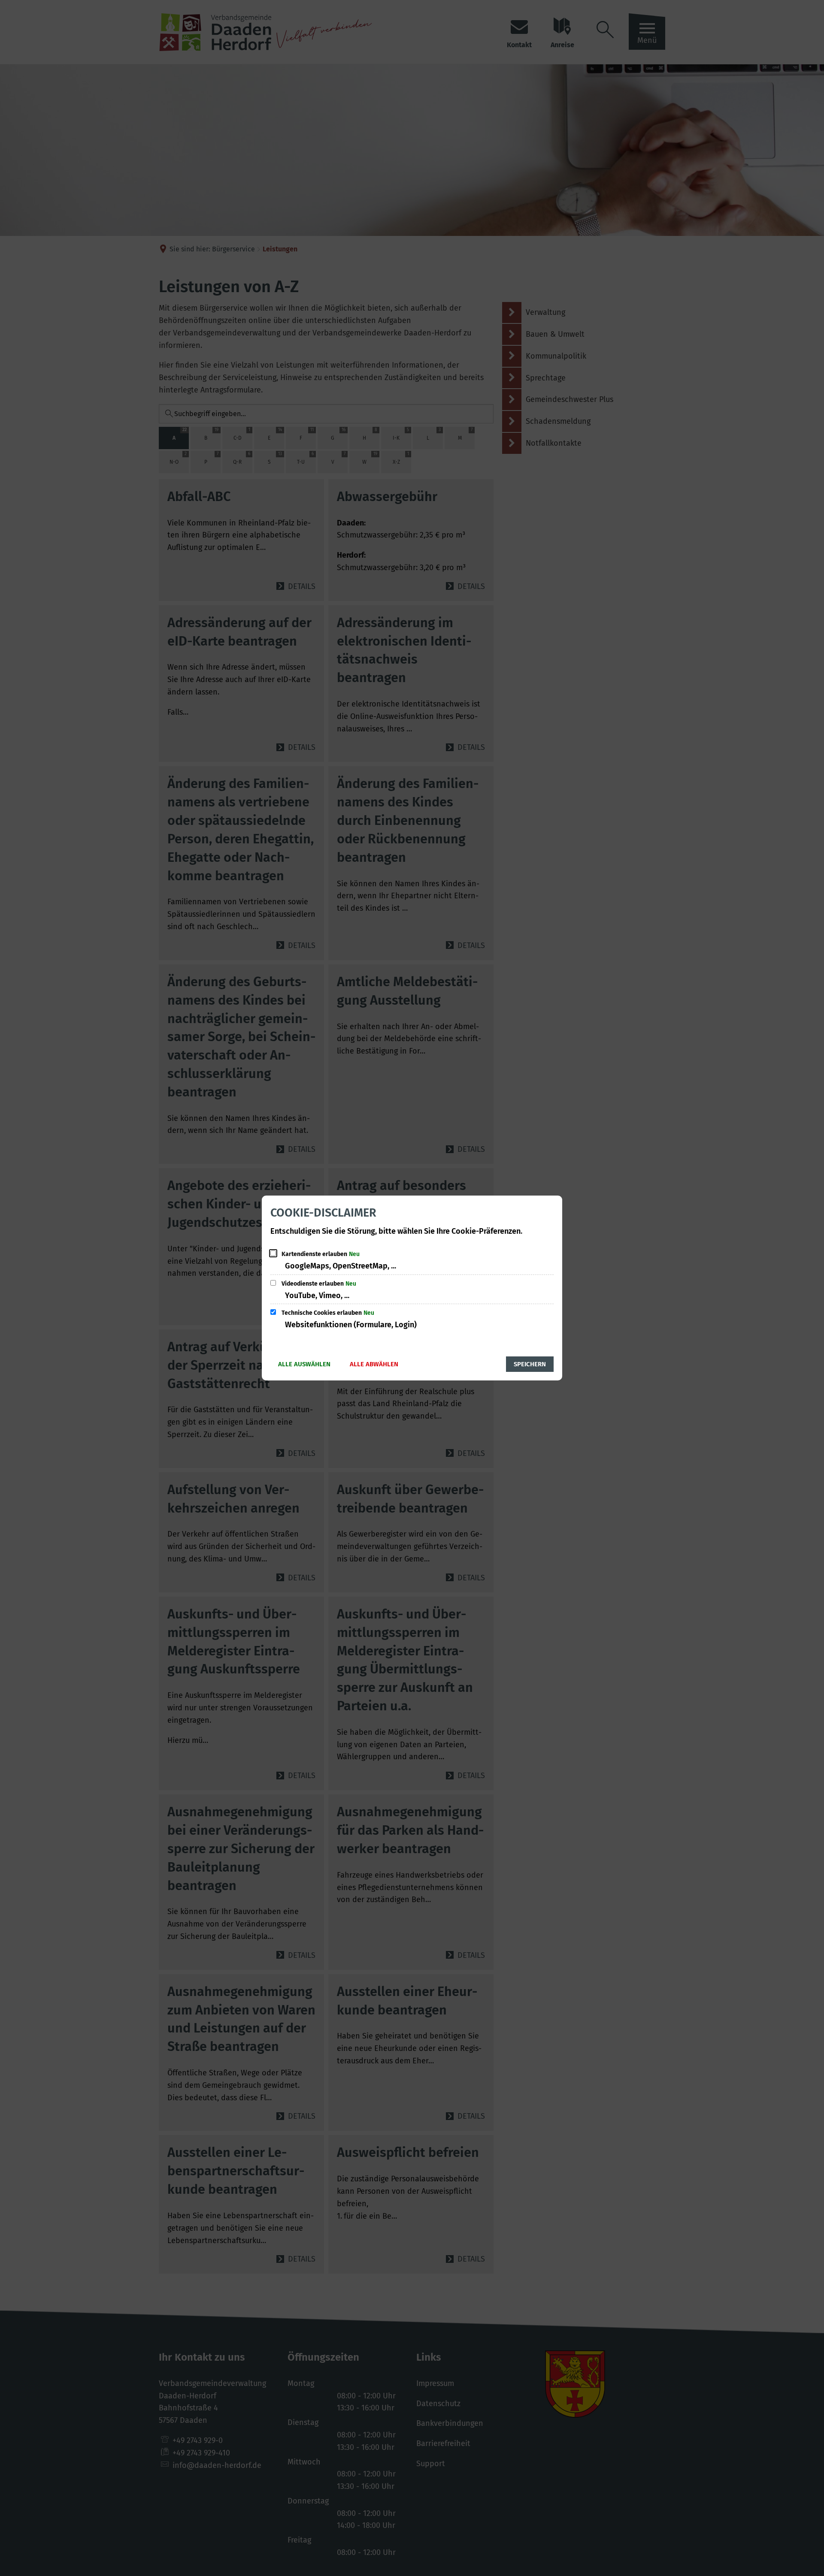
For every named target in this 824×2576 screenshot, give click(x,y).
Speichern (530, 1364)
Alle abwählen (374, 1364)
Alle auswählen (304, 1364)
